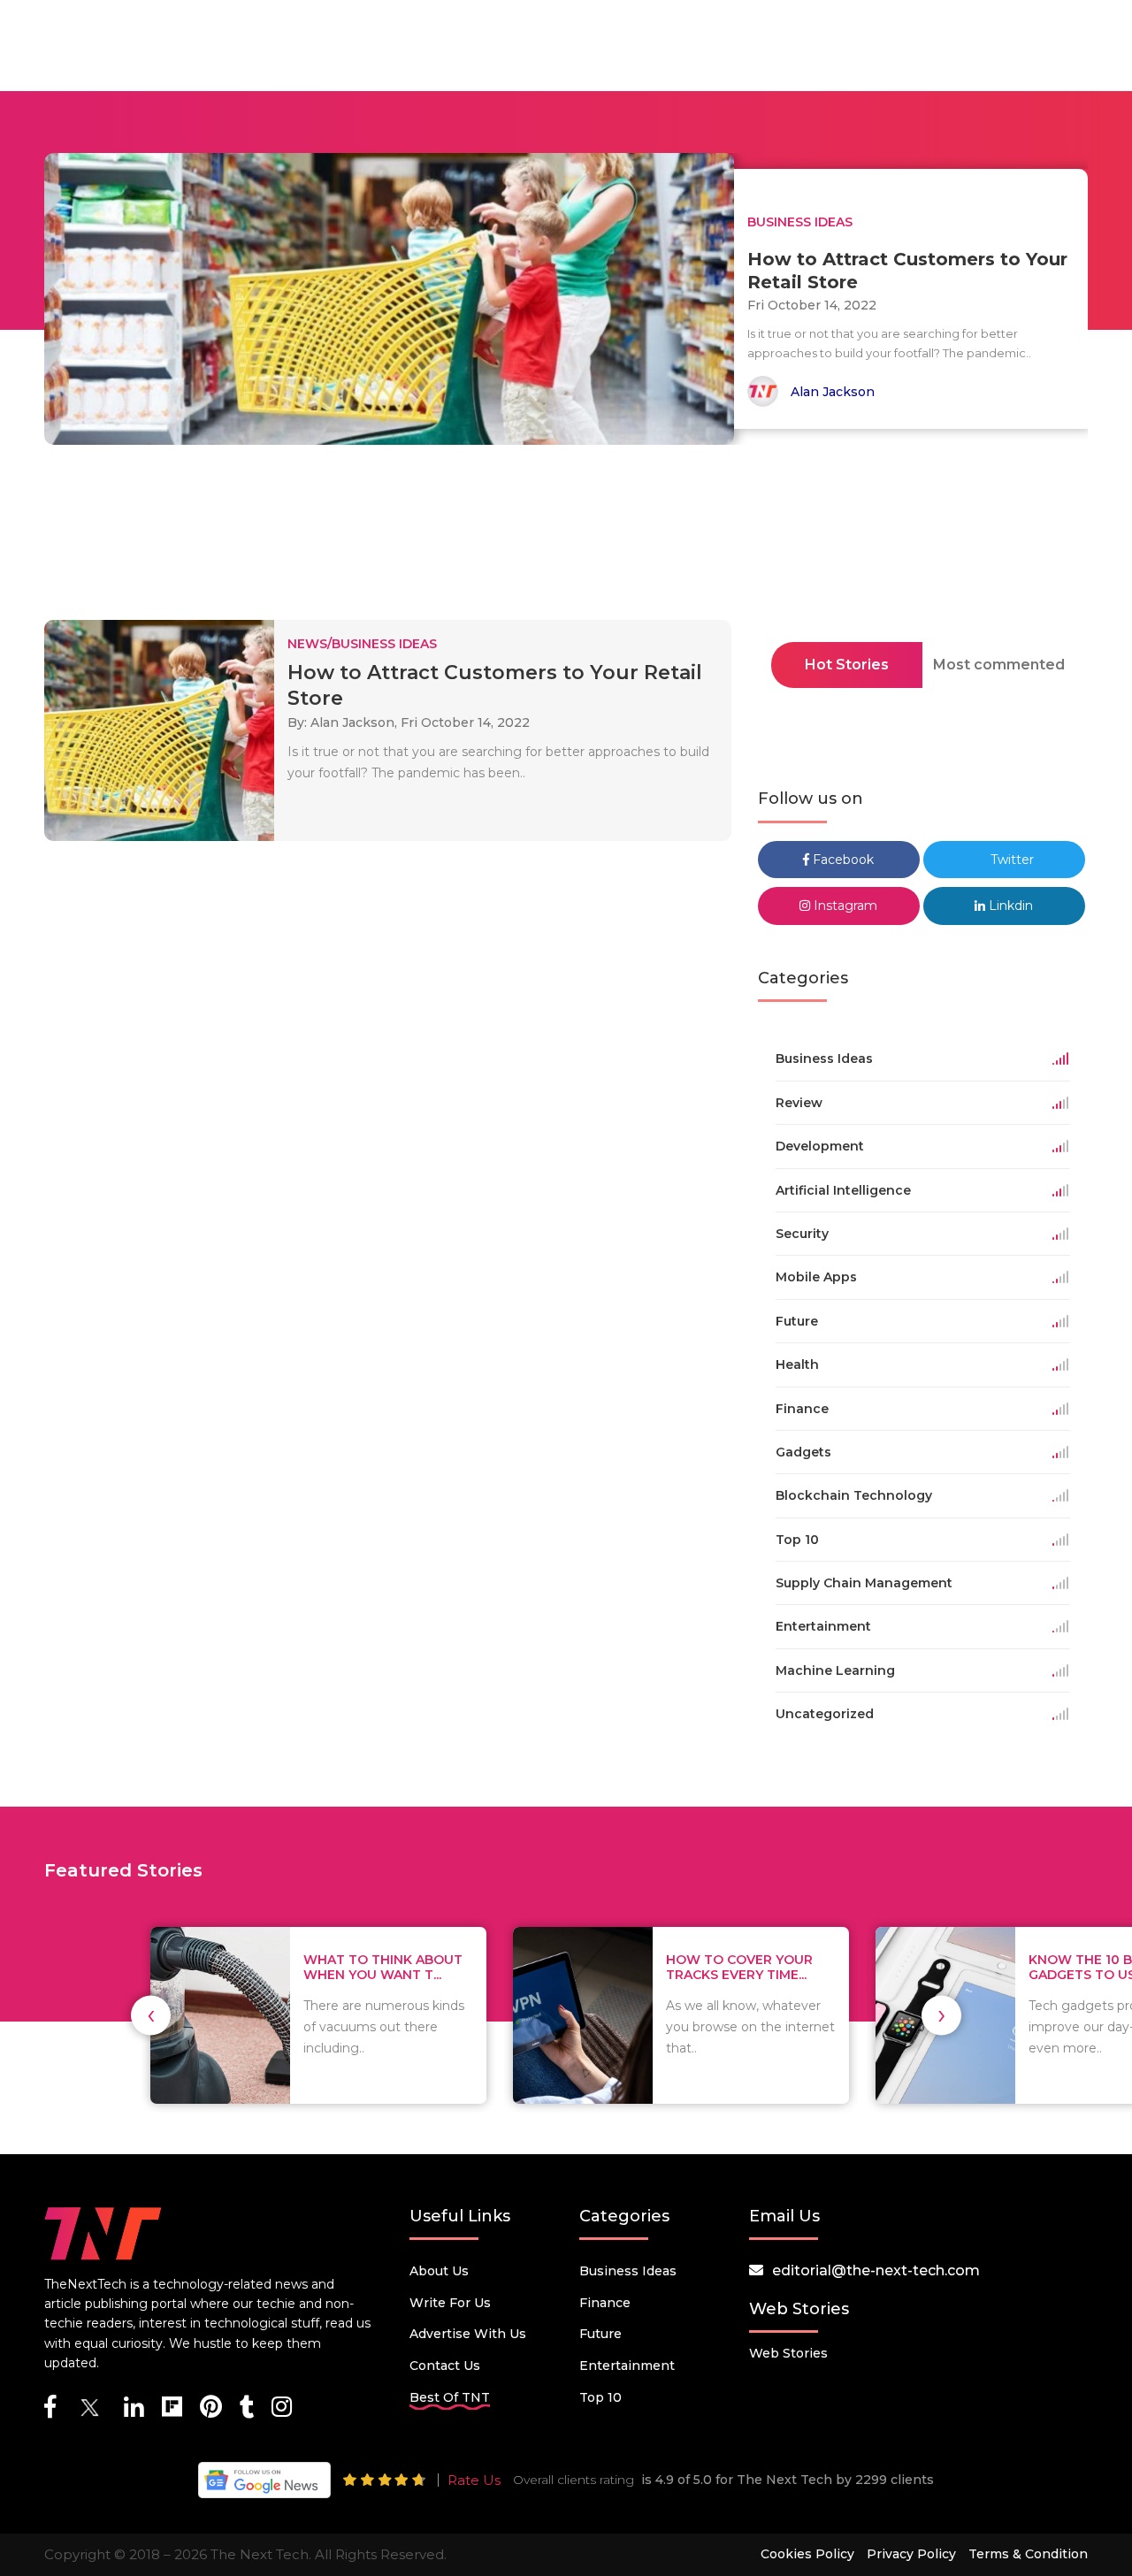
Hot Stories (847, 665)
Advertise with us (468, 2334)
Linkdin (1009, 906)
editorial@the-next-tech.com (876, 2270)
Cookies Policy (807, 2554)
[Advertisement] (566, 538)
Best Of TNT (450, 2397)
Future (600, 2334)
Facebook (841, 860)
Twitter (1010, 860)
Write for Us (450, 2303)
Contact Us (445, 2366)
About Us (439, 2271)
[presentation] (151, 2015)
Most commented (999, 665)
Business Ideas (628, 2271)
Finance (605, 2303)
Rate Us (474, 2480)
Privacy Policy (911, 2554)
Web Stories (788, 2353)
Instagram (844, 906)
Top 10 (600, 2397)
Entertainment (627, 2366)
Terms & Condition (1028, 2554)
